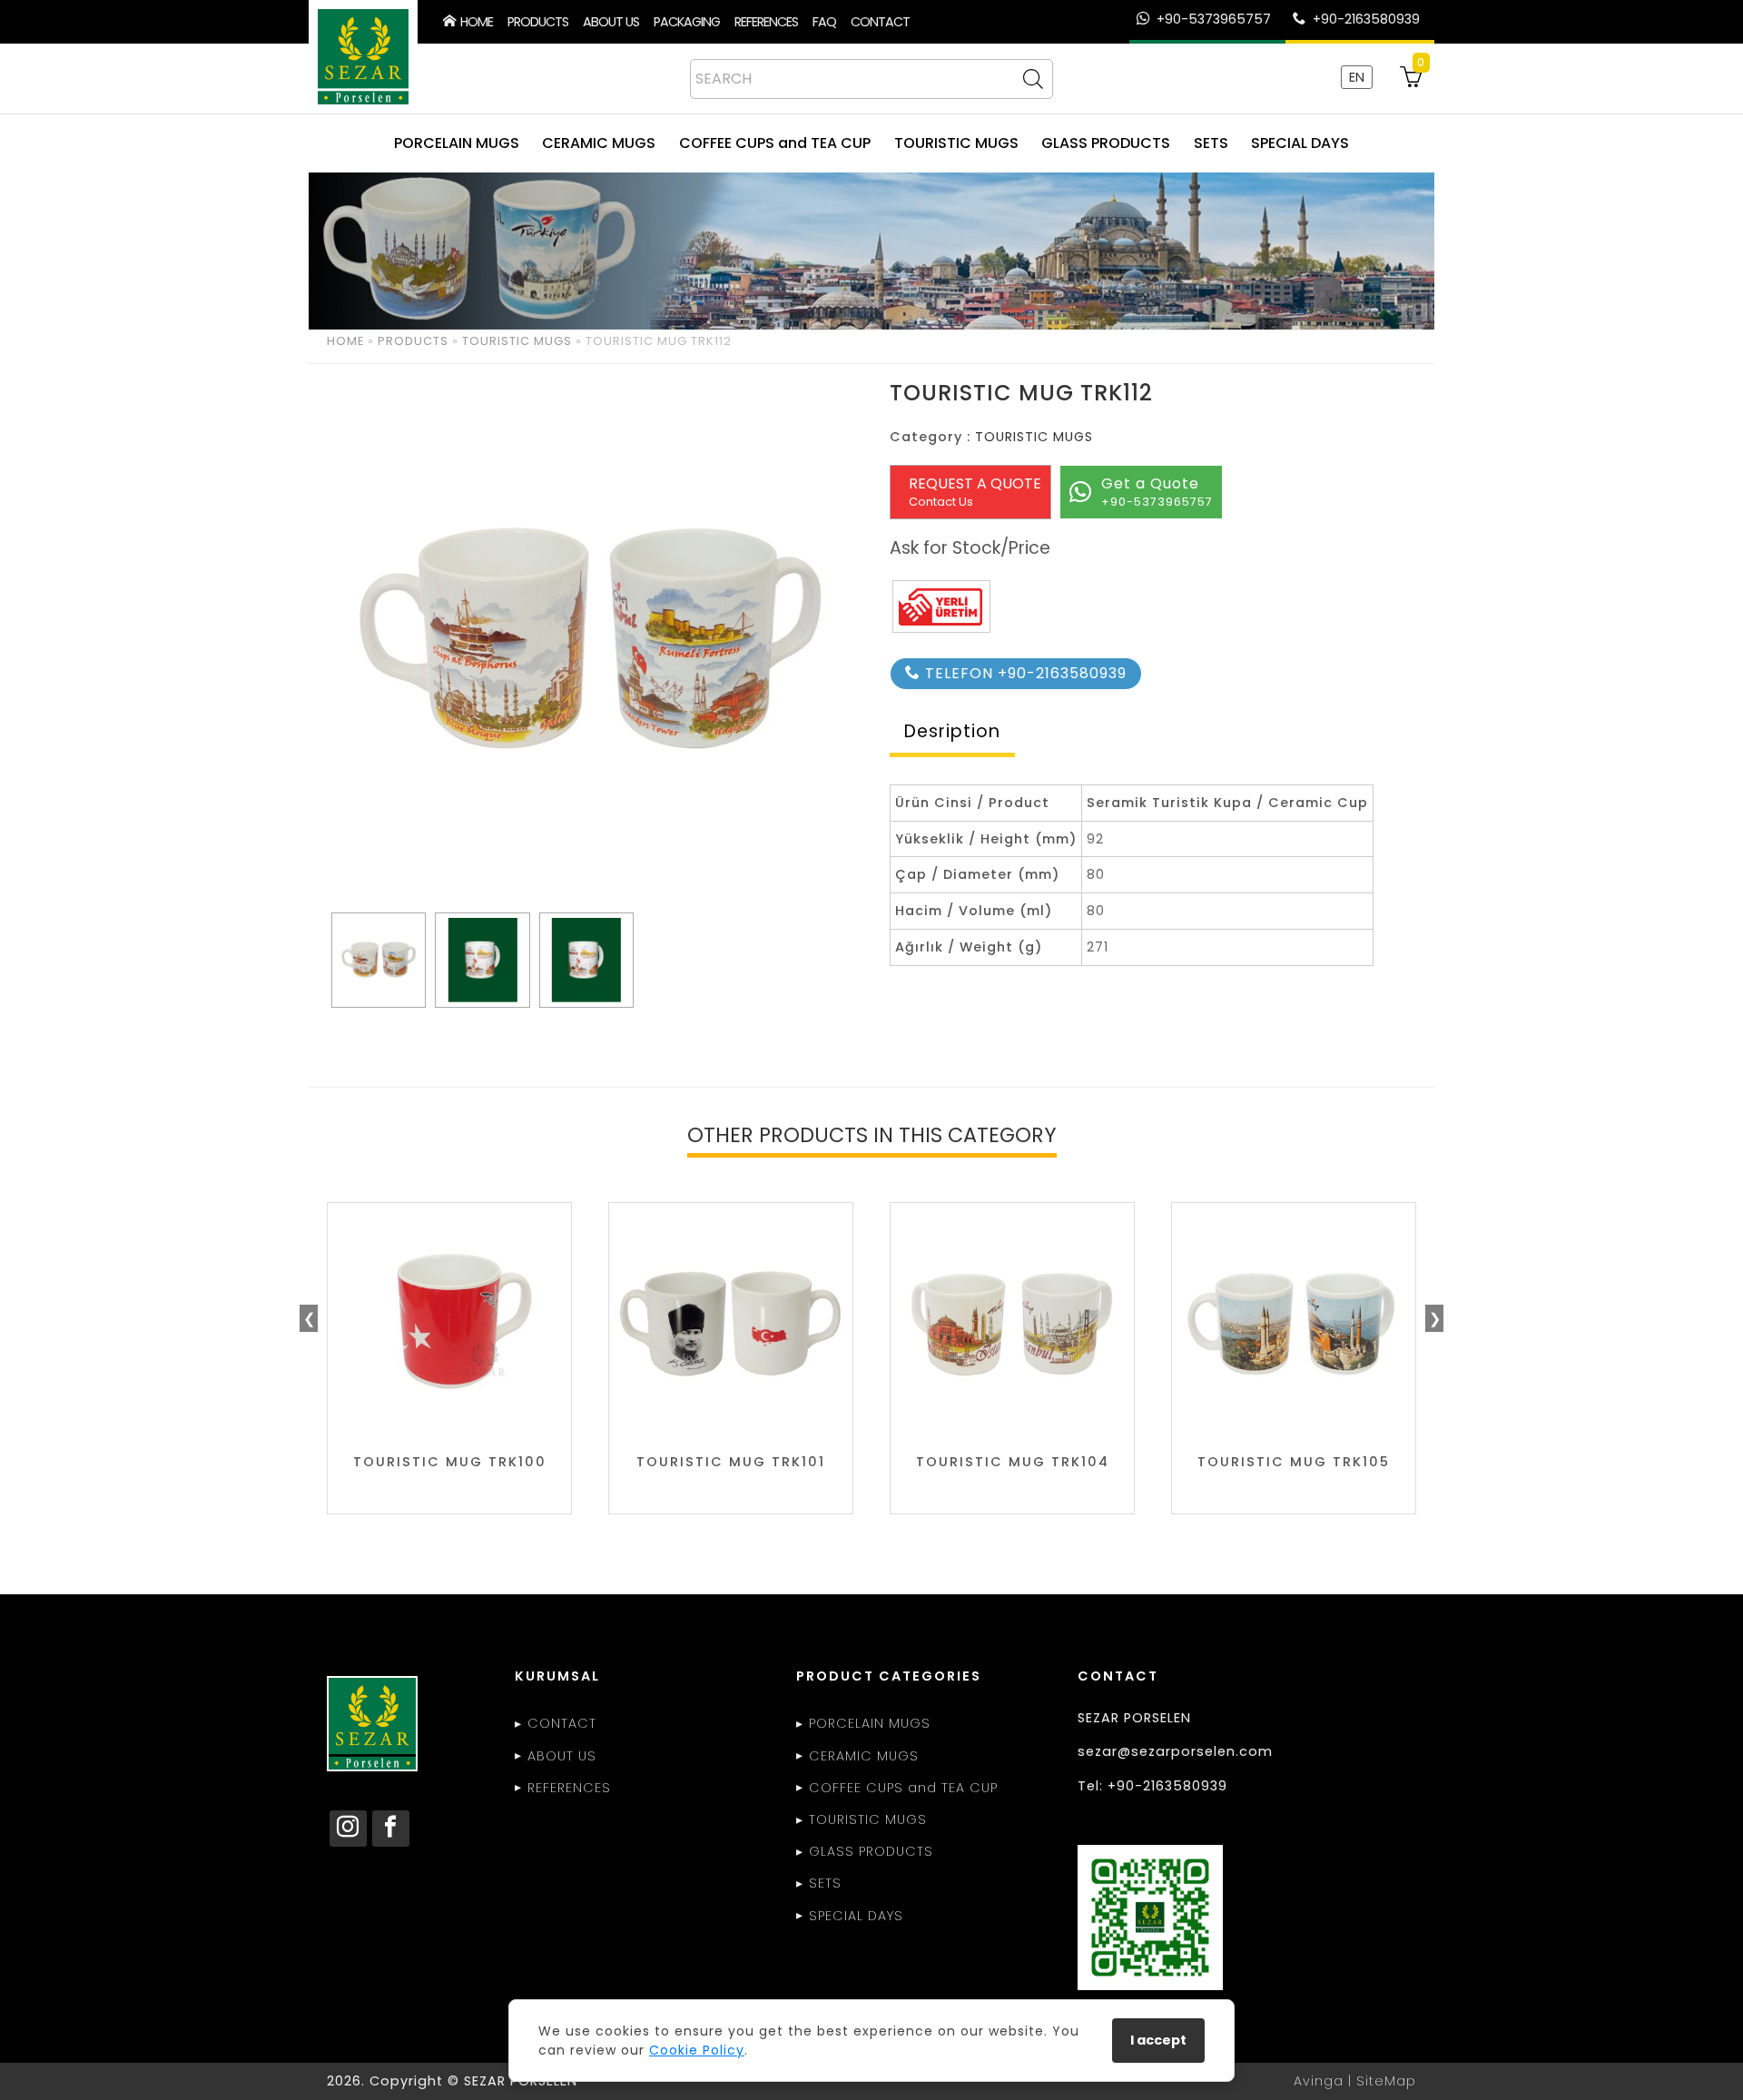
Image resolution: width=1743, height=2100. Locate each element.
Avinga (1319, 2081)
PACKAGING (687, 22)
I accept (1158, 2040)
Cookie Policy (697, 2050)
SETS (1211, 143)
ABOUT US (611, 22)
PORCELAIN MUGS (457, 143)
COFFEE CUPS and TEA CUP (775, 143)
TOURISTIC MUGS (956, 143)
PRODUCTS (538, 22)
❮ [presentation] (309, 1319)
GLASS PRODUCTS (1106, 143)
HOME (474, 22)
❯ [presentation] (1435, 1319)
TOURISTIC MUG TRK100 (450, 1462)
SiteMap (1386, 2081)
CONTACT (880, 22)
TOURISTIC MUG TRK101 (731, 1462)
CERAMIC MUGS (599, 143)
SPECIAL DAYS (1300, 143)
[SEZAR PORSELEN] (363, 57)
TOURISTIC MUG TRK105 (1294, 1462)
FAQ (824, 22)
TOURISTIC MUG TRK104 (1013, 1462)
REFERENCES (766, 22)
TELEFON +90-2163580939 (1024, 673)
